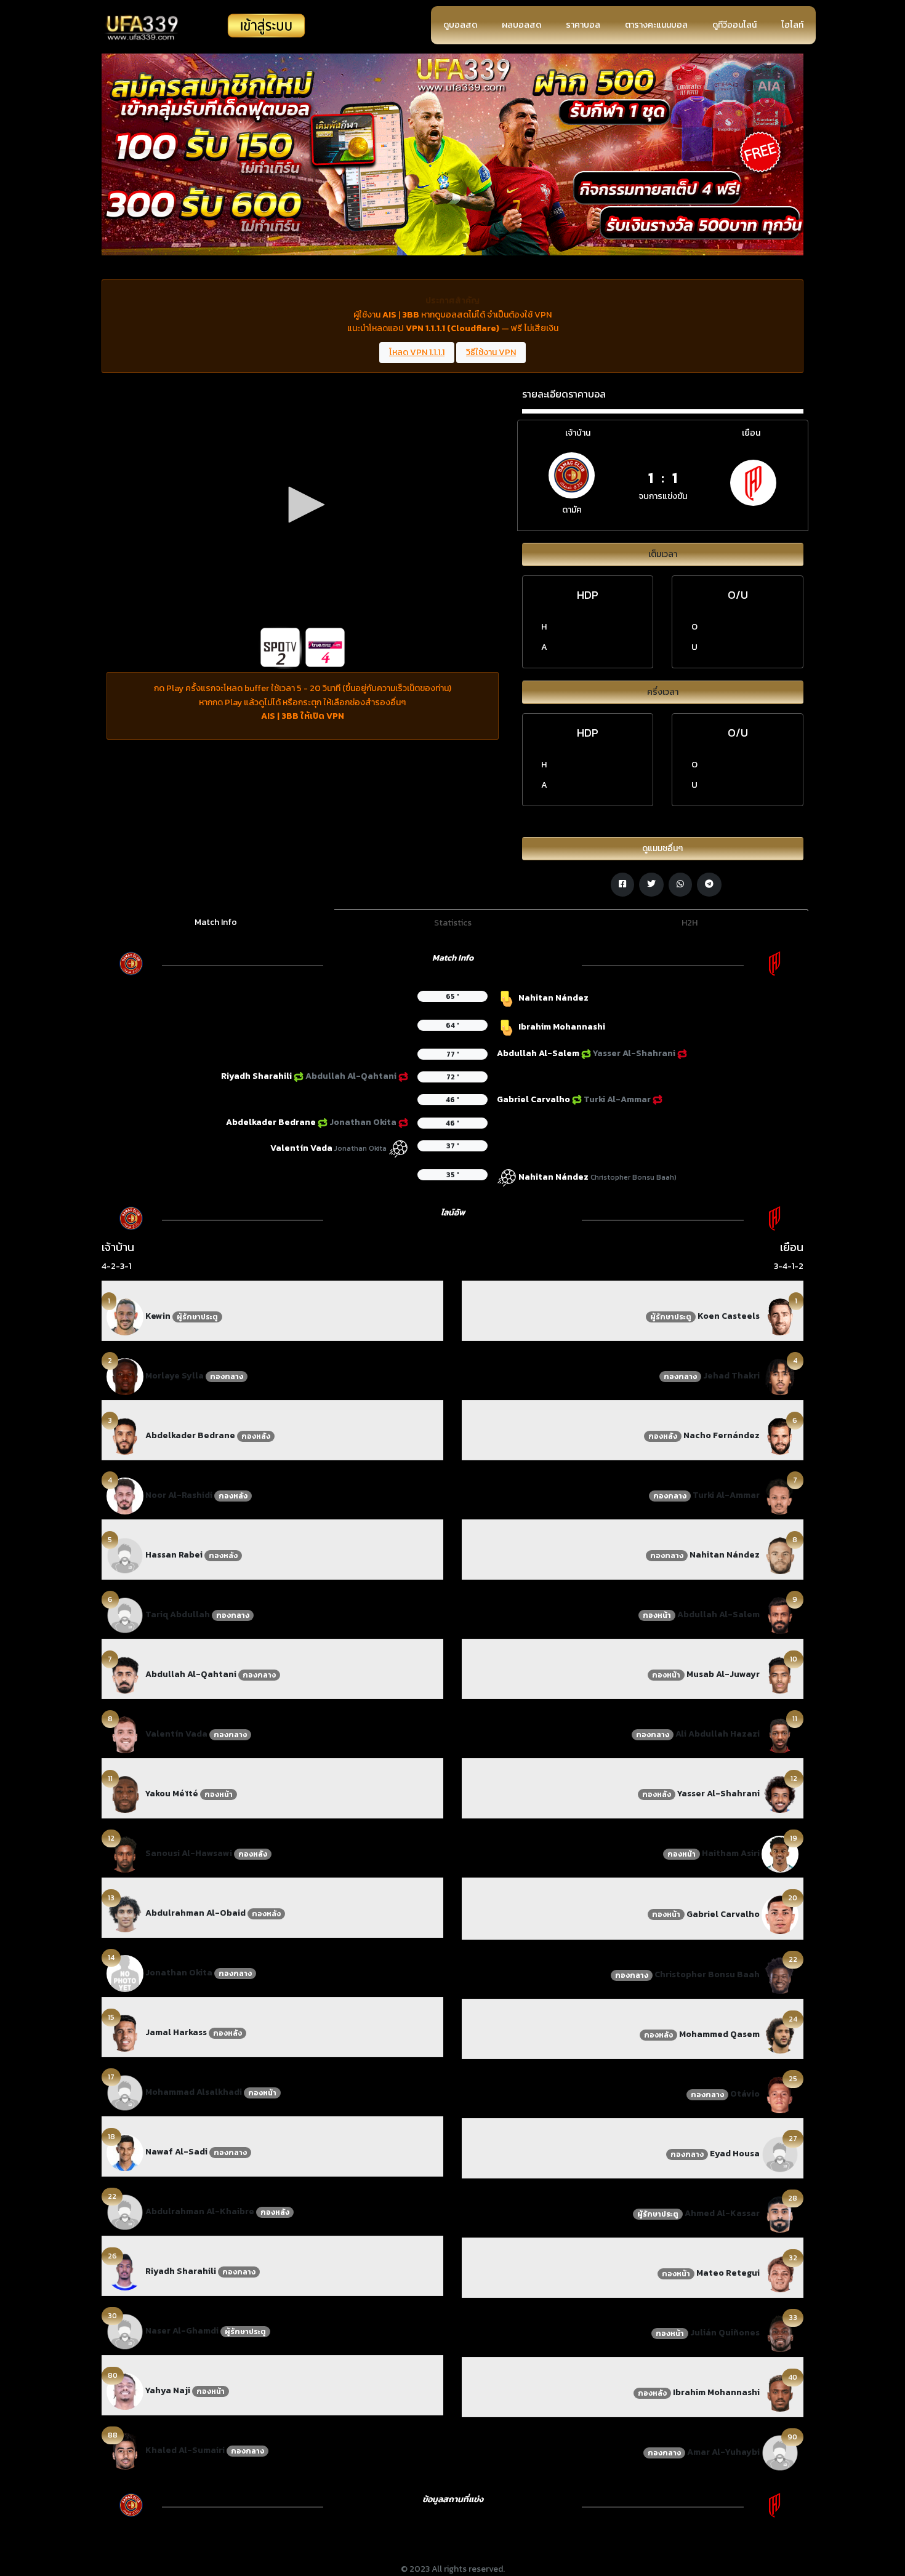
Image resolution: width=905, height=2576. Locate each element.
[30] (125, 2331)
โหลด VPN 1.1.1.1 (417, 352)
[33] (780, 2333)
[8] (125, 1734)
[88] (125, 2450)
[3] (125, 1435)
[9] (780, 1614)
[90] (780, 2452)
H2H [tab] (690, 923)
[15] (125, 2032)
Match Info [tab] (216, 922)
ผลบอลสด (521, 25)
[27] (780, 2154)
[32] (780, 2273)
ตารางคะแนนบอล (656, 25)
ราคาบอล (583, 25)
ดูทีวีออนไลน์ (734, 25)
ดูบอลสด (460, 25)
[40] (780, 2392)
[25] (780, 2094)
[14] (125, 1973)
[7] (125, 1674)
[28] (780, 2213)
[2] (125, 1376)
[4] (125, 1495)
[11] (125, 1794)
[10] (780, 1674)
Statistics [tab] (453, 923)
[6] (125, 1614)
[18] (125, 2152)
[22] (125, 2211)
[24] (780, 2034)
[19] (780, 1853)
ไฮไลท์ (792, 25)
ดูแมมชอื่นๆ (662, 848)
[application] (303, 505)
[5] (125, 1555)
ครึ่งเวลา (663, 692)
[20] (780, 1914)
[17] (125, 2092)
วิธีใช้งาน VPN (491, 352)
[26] (125, 2271)
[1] (125, 1316)
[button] (302, 505)
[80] (125, 2390)
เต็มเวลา (663, 554)
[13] (125, 1913)
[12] (125, 1853)
